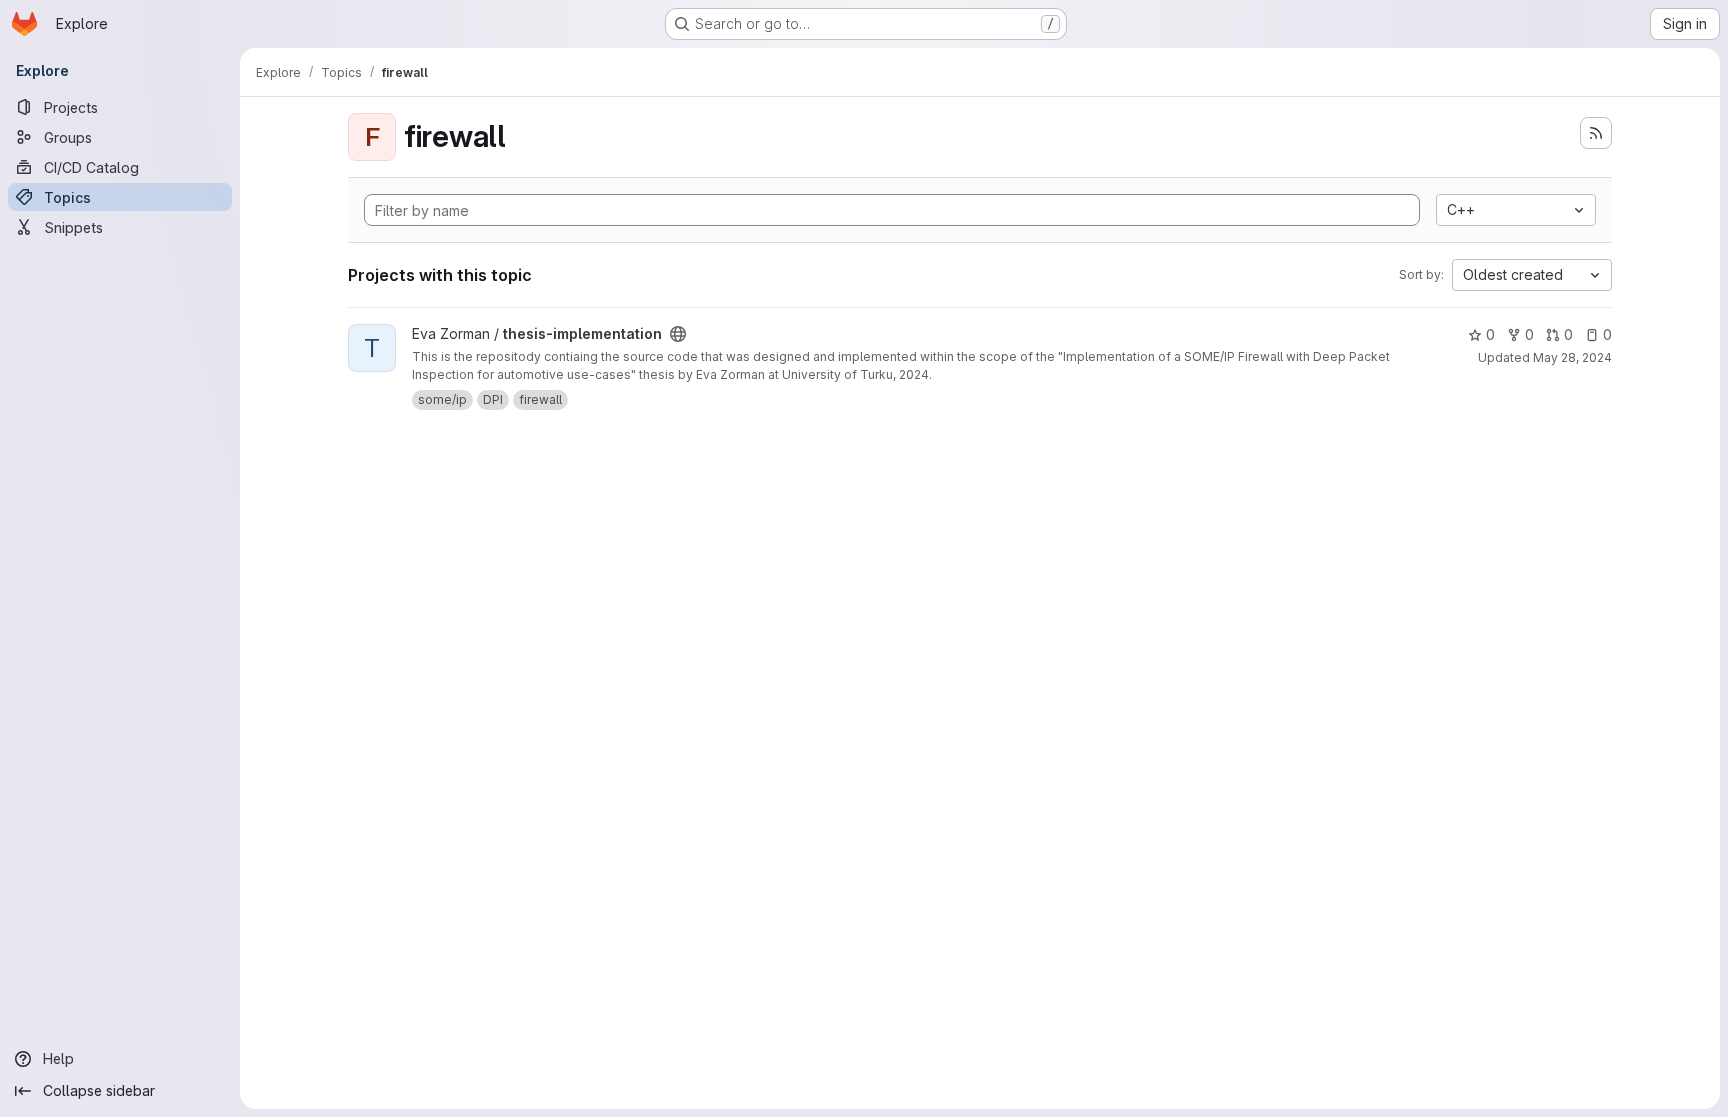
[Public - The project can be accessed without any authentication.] (678, 334)
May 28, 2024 (1572, 357)
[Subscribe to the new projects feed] (1596, 133)
